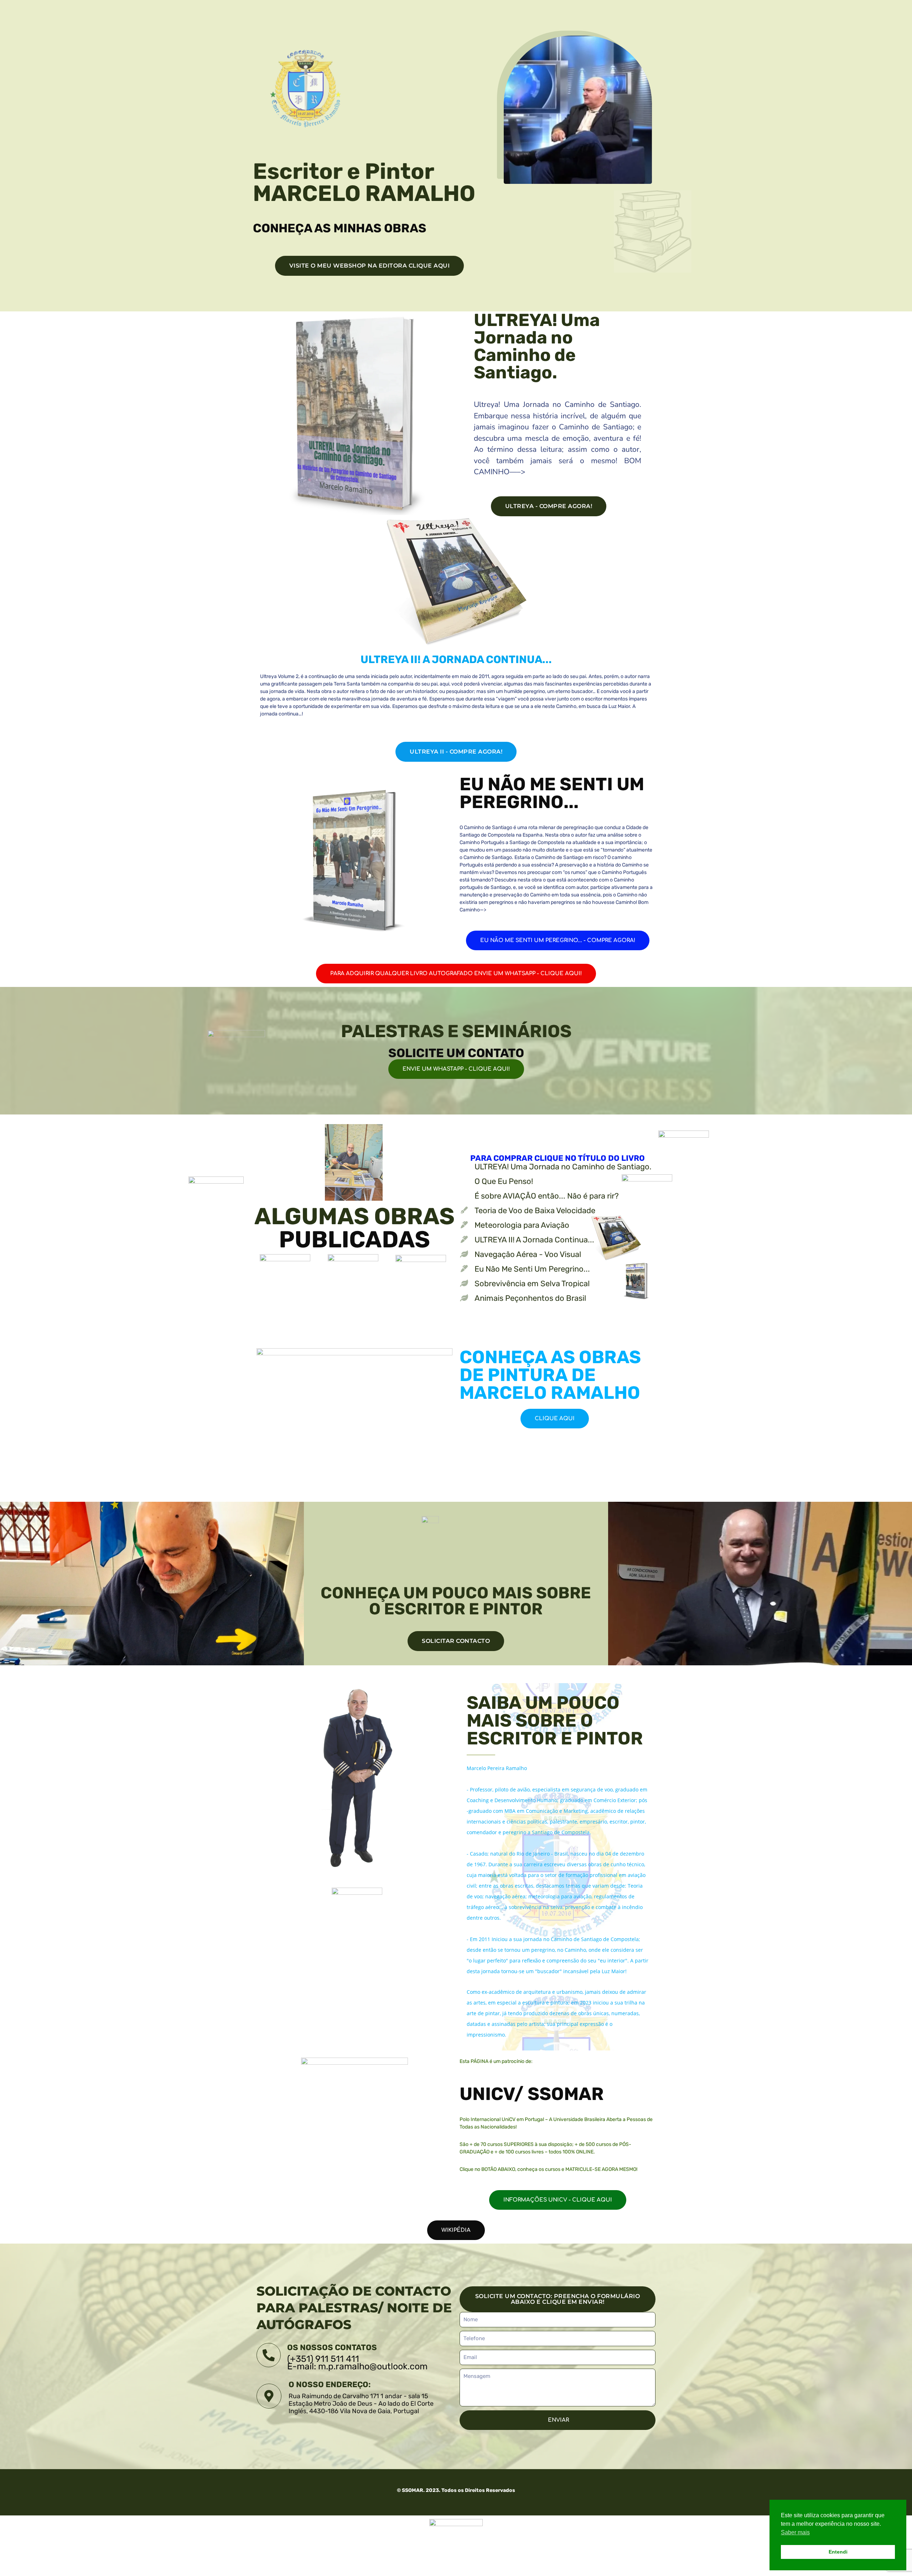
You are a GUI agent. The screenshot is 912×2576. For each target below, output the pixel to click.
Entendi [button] (838, 2552)
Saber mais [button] (795, 2532)
